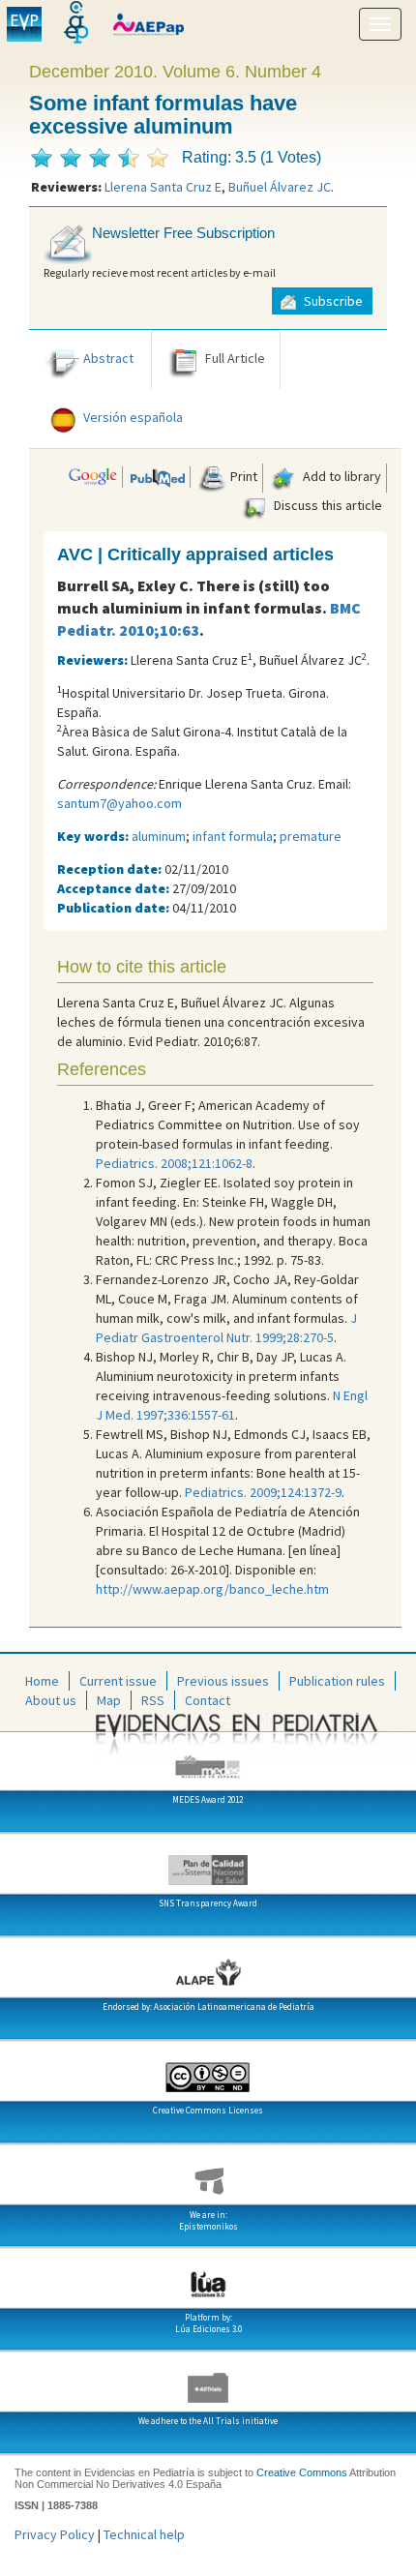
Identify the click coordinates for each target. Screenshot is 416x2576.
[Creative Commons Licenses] (208, 2070)
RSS (153, 1700)
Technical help (144, 2534)
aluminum (159, 836)
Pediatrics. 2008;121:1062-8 (174, 1163)
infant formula (233, 836)
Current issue (118, 1681)
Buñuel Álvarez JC (280, 187)
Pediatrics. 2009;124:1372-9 (263, 1492)
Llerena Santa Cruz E (163, 187)
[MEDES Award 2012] (208, 1759)
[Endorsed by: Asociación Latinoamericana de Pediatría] (208, 1966)
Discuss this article (327, 505)
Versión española (133, 417)
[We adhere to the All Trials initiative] (208, 2381)
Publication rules (337, 1681)
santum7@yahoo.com (119, 803)
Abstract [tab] (108, 358)
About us (51, 1700)
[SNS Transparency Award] (208, 1863)
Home (42, 1681)
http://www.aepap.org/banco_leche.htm (212, 1589)
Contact (208, 1700)
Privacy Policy (55, 2534)
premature (311, 836)
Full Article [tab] (235, 358)
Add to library (341, 476)
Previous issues (223, 1681)
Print (242, 476)
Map (109, 1700)
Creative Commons (302, 2472)
